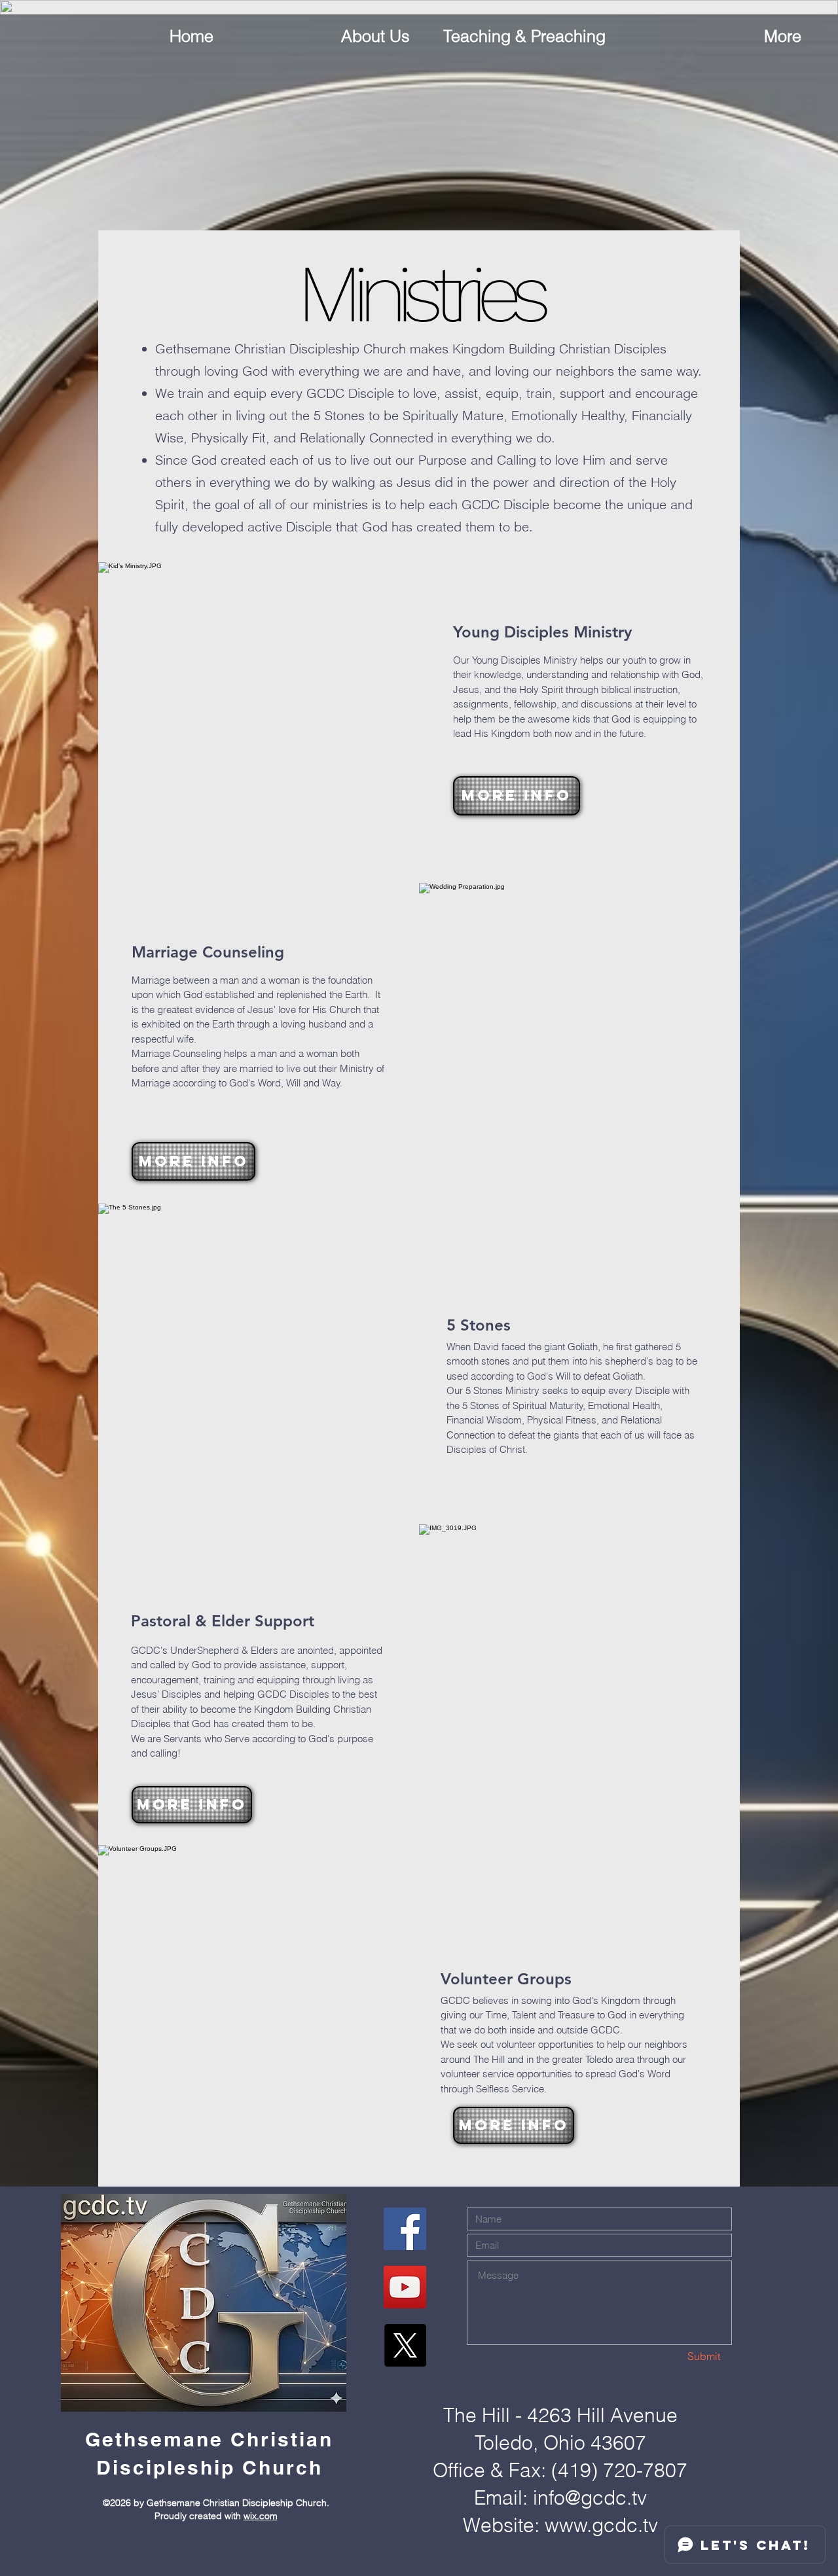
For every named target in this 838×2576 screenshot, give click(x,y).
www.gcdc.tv (601, 2525)
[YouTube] (405, 2287)
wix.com (261, 2516)
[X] (405, 2345)
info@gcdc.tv (590, 2498)
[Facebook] (405, 2229)
